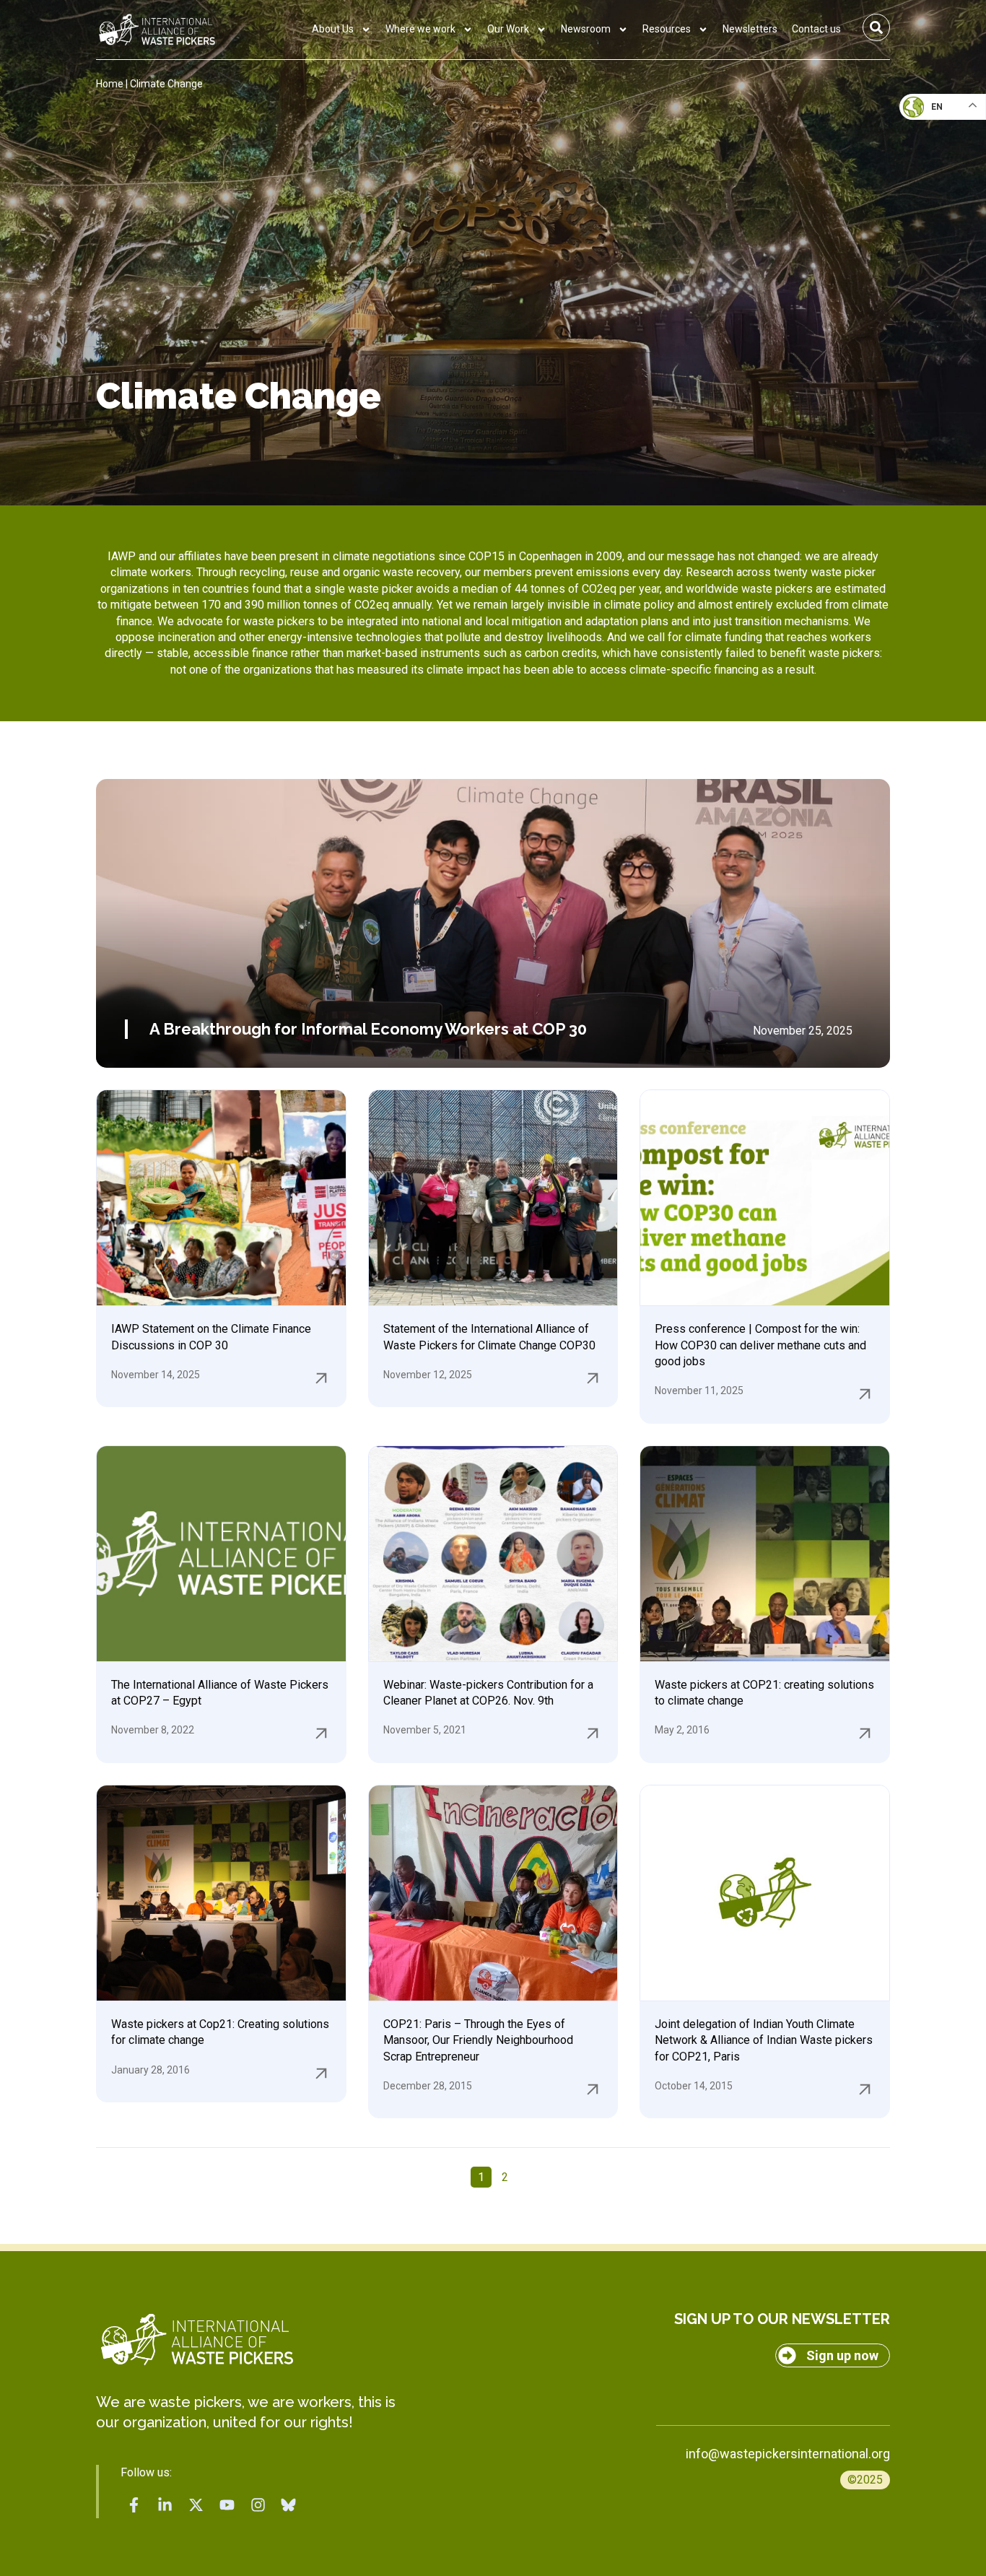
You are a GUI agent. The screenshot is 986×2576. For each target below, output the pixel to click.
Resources (667, 29)
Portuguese (939, 178)
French (928, 120)
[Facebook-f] (134, 2505)
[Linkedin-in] (165, 2505)
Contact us (816, 29)
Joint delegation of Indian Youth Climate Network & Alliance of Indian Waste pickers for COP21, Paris (764, 2040)
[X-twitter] (196, 2505)
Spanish (929, 206)
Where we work (420, 29)
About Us (333, 29)
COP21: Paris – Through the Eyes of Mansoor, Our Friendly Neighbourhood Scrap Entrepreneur (478, 2040)
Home (110, 84)
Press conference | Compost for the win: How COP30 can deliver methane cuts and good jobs (760, 1345)
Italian (927, 149)
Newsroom (586, 29)
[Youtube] (227, 2505)
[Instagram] (258, 2505)
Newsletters (750, 29)
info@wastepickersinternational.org (788, 2454)
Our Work (508, 29)
